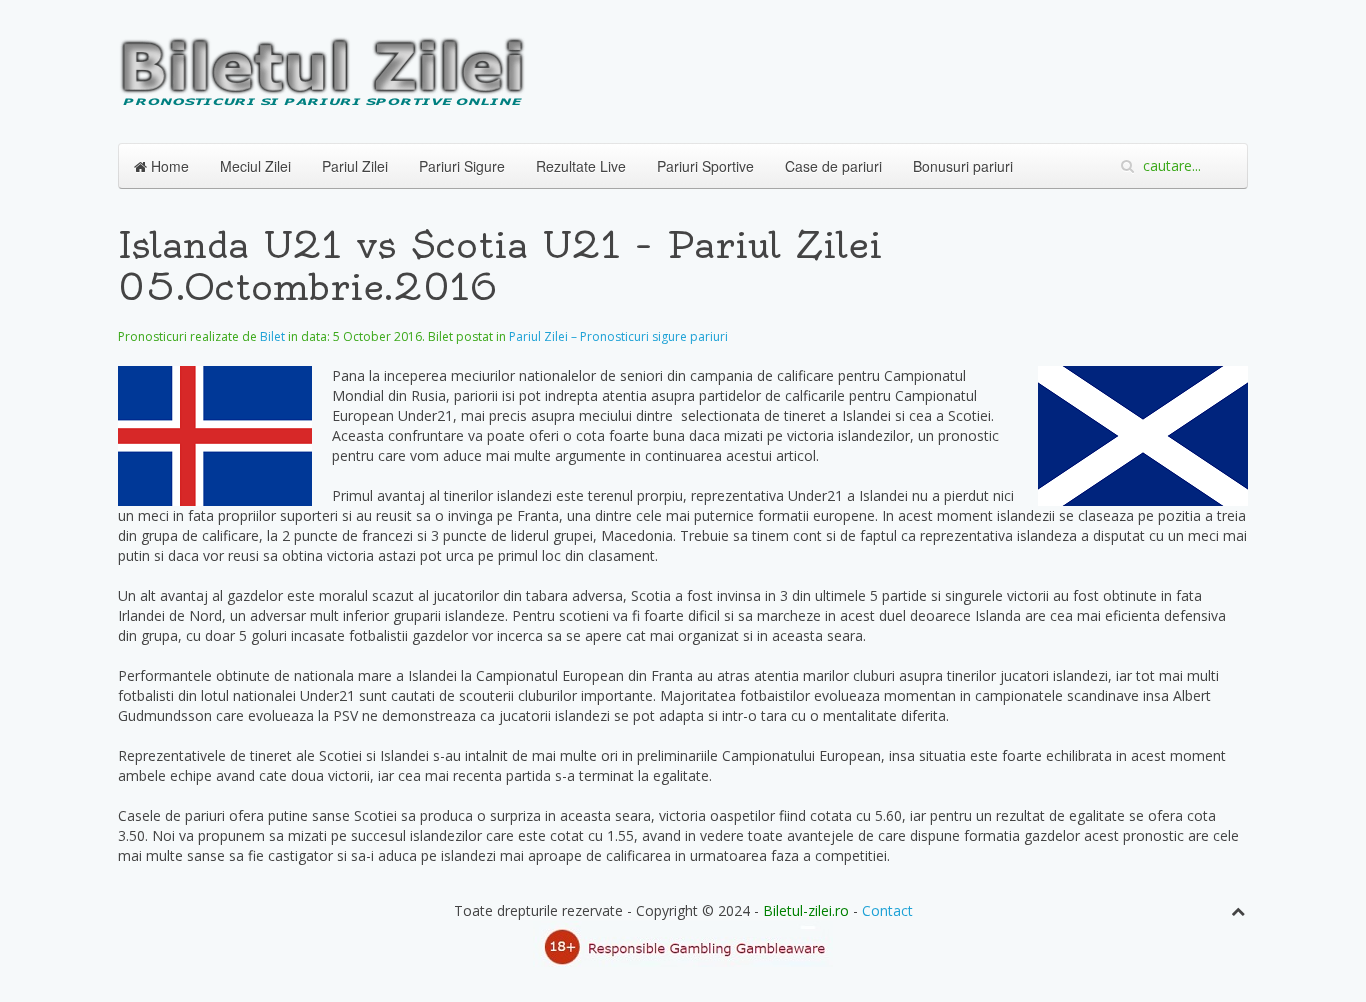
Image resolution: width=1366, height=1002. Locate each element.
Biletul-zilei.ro (806, 910)
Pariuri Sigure (462, 166)
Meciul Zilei (255, 166)
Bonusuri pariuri (963, 166)
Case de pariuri (833, 166)
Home (168, 166)
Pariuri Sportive (705, 166)
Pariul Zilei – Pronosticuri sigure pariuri (618, 336)
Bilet (272, 336)
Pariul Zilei (355, 166)
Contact (887, 910)
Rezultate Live (581, 166)
